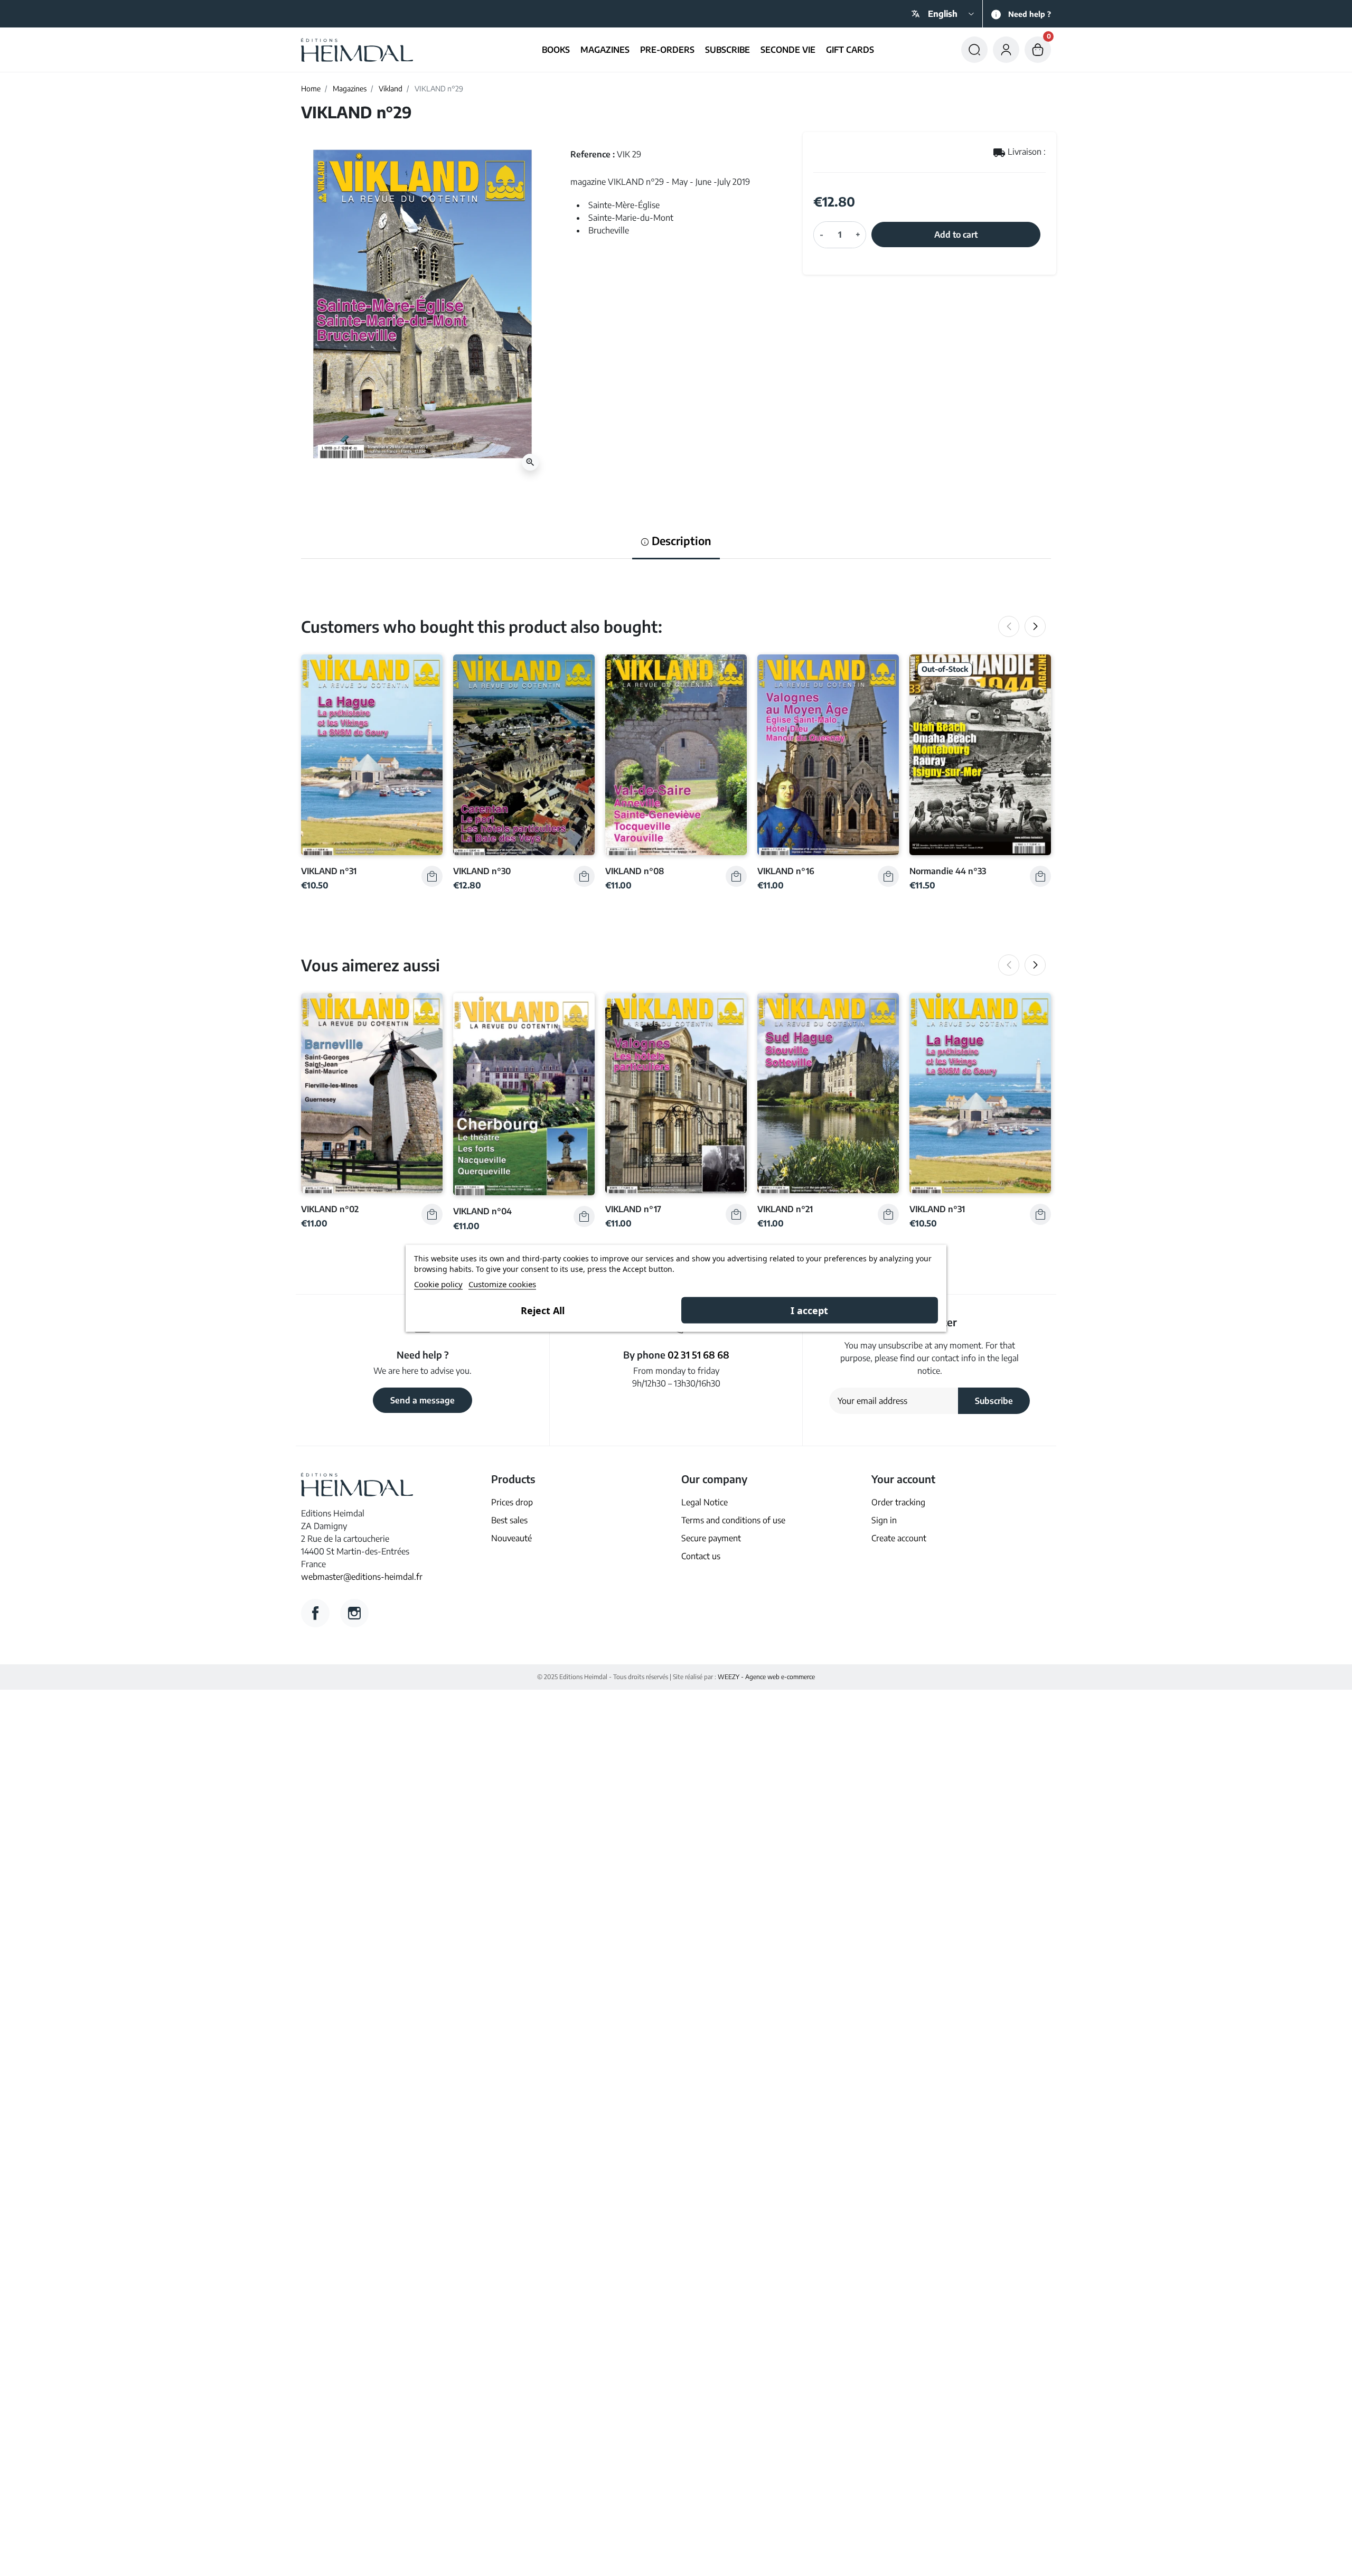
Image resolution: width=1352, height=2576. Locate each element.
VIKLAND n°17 (633, 1209)
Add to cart (956, 235)
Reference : (593, 154)
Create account (899, 1538)
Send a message (422, 1400)
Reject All (543, 1310)
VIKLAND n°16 (786, 871)
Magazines (350, 88)
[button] (974, 50)
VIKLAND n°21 (785, 1209)
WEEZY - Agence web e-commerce (766, 1677)
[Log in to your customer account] (1006, 50)
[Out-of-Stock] (980, 754)
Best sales (509, 1520)
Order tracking (898, 1502)
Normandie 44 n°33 (948, 871)
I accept (809, 1310)
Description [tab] (680, 541)
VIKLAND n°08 (635, 871)
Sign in (884, 1520)
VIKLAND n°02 (330, 1209)
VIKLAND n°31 (329, 871)
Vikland (391, 88)
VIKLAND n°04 (482, 1211)
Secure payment (711, 1538)
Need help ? (1030, 14)
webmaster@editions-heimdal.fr (362, 1577)
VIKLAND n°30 (482, 871)
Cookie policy (438, 1284)
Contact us (701, 1556)
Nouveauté (511, 1538)
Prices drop (512, 1502)
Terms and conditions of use (733, 1520)
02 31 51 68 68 (698, 1355)
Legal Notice (705, 1502)
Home (311, 88)
